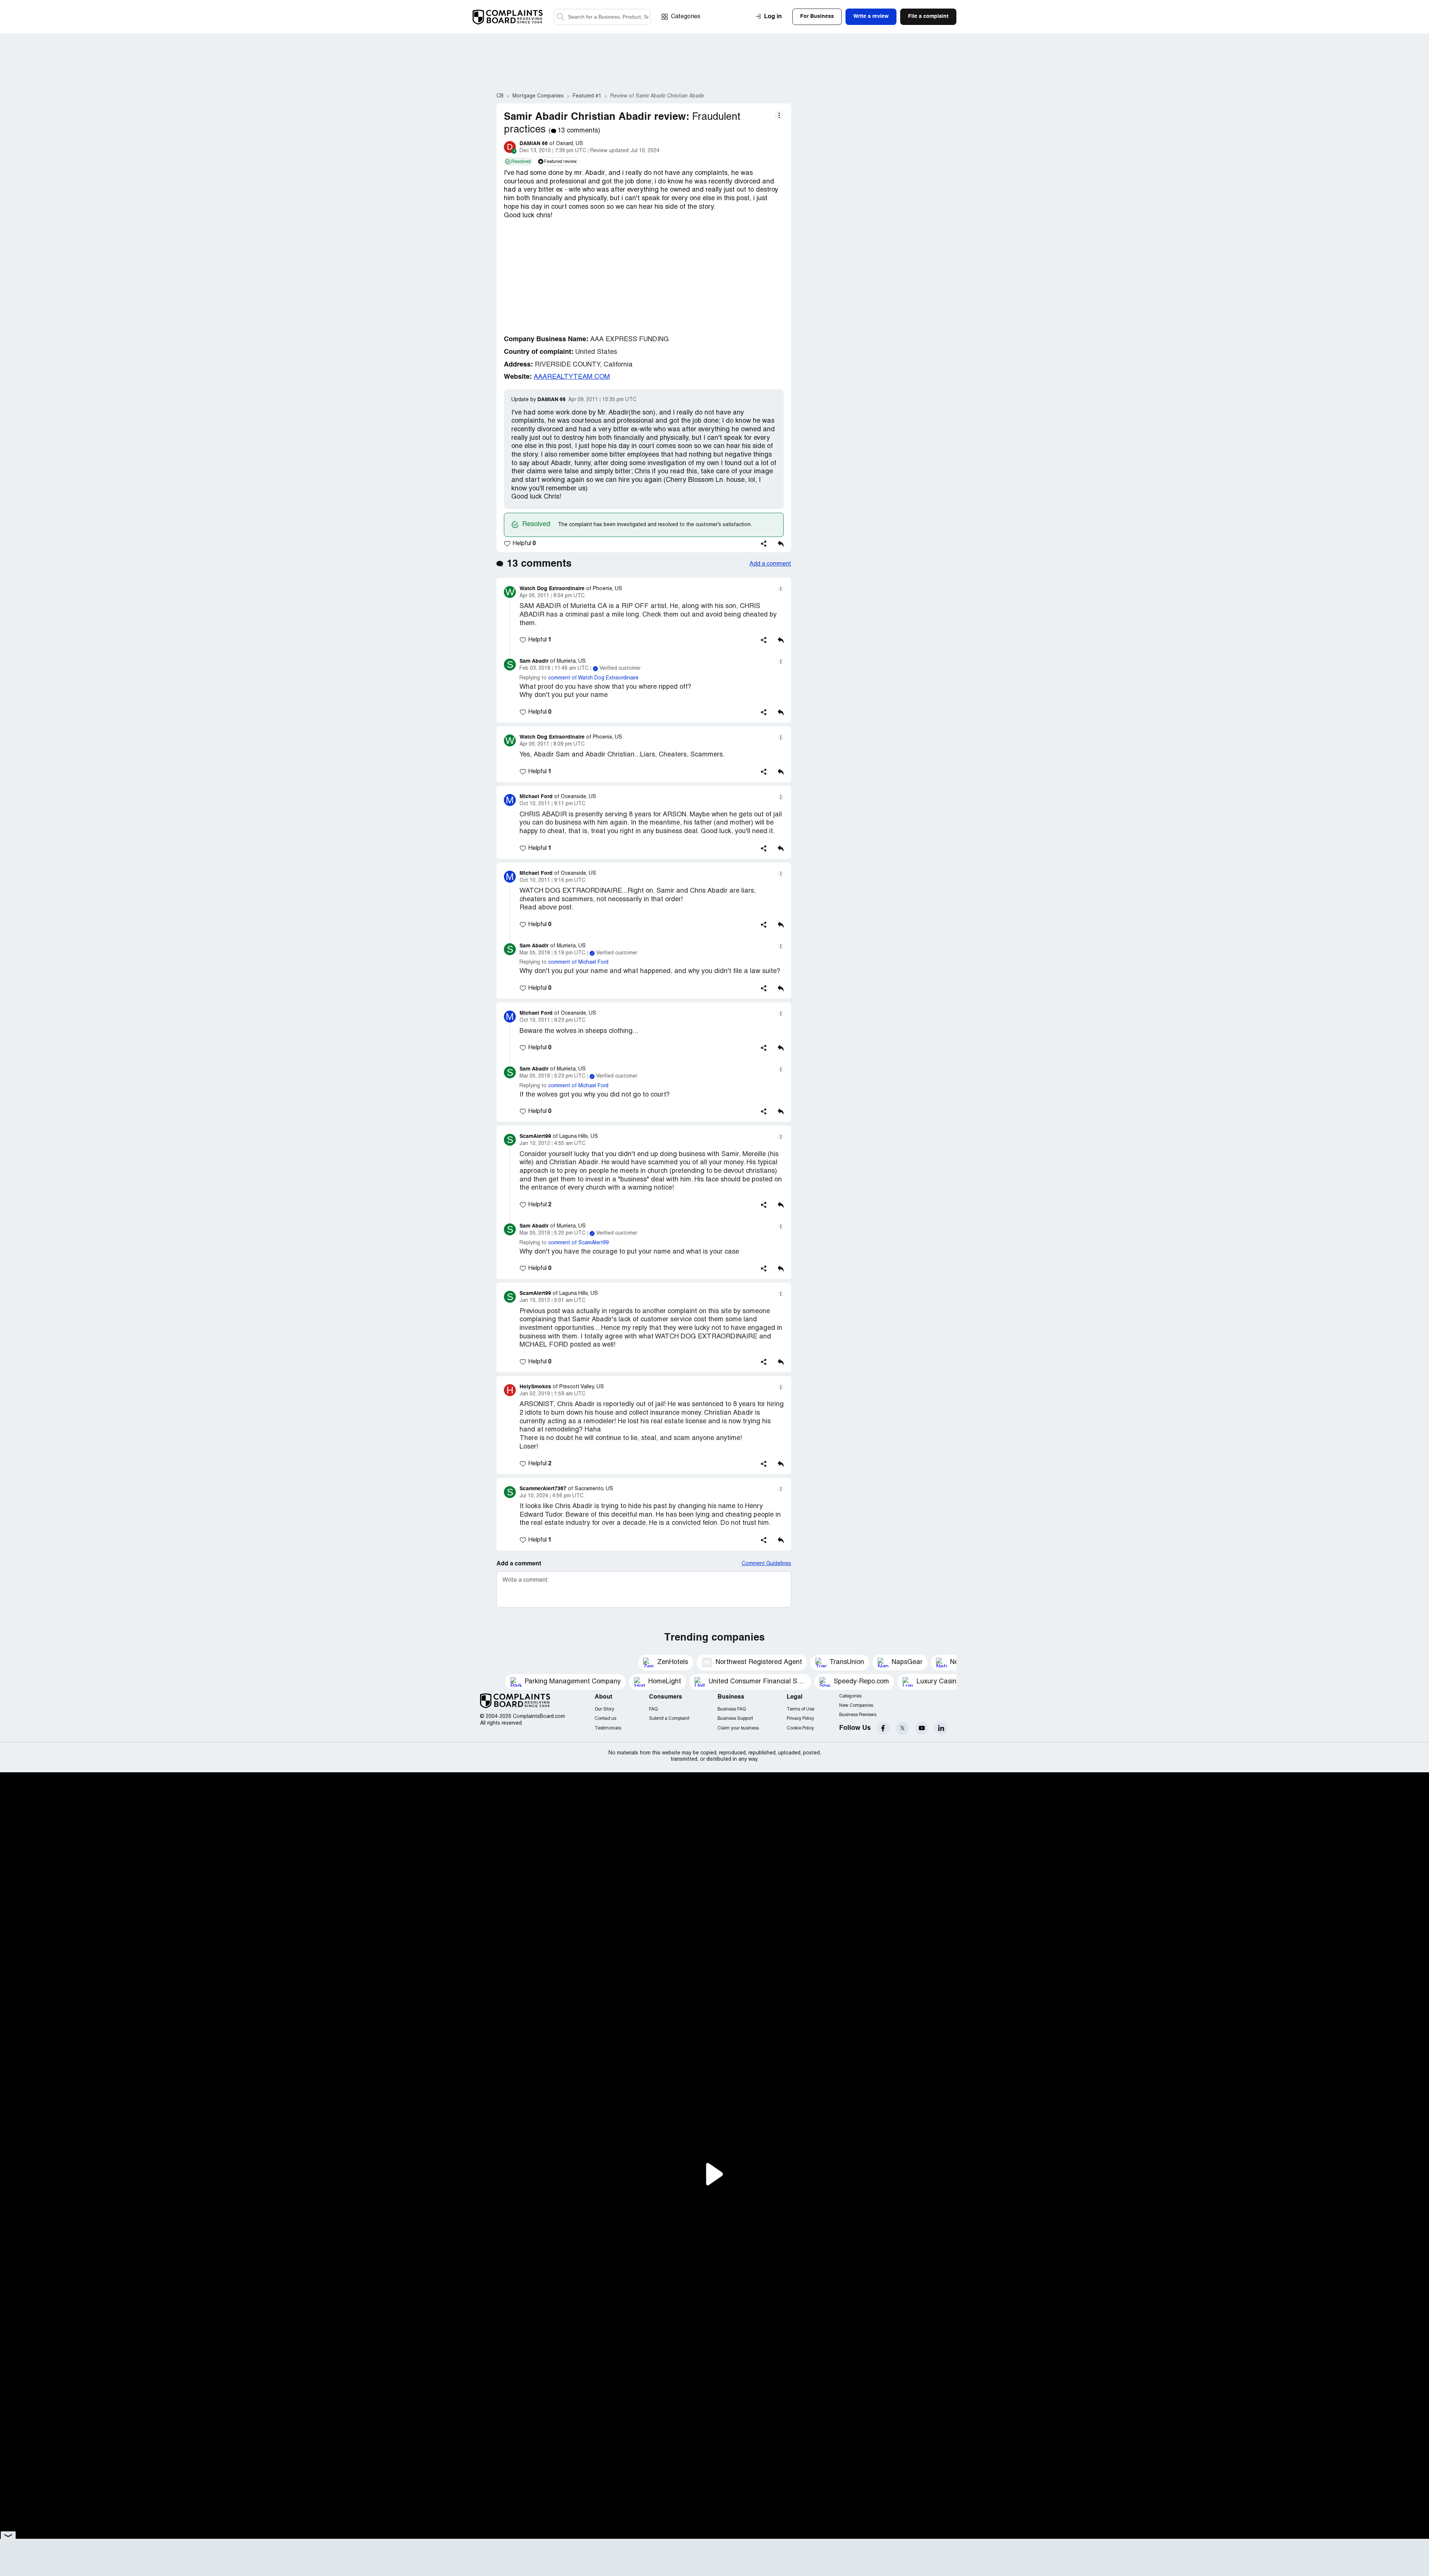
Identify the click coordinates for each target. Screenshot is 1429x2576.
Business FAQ (732, 1709)
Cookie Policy (800, 1728)
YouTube (922, 1728)
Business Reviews (858, 1715)
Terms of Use (800, 1709)
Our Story (604, 1709)
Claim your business (738, 1728)
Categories (686, 17)
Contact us (605, 1719)
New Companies (856, 1705)
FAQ (653, 1709)
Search (560, 17)
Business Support (735, 1719)
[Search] (602, 17)
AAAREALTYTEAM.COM (572, 377)
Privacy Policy (800, 1719)
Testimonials (608, 1728)
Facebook (883, 1728)
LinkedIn (941, 1728)
